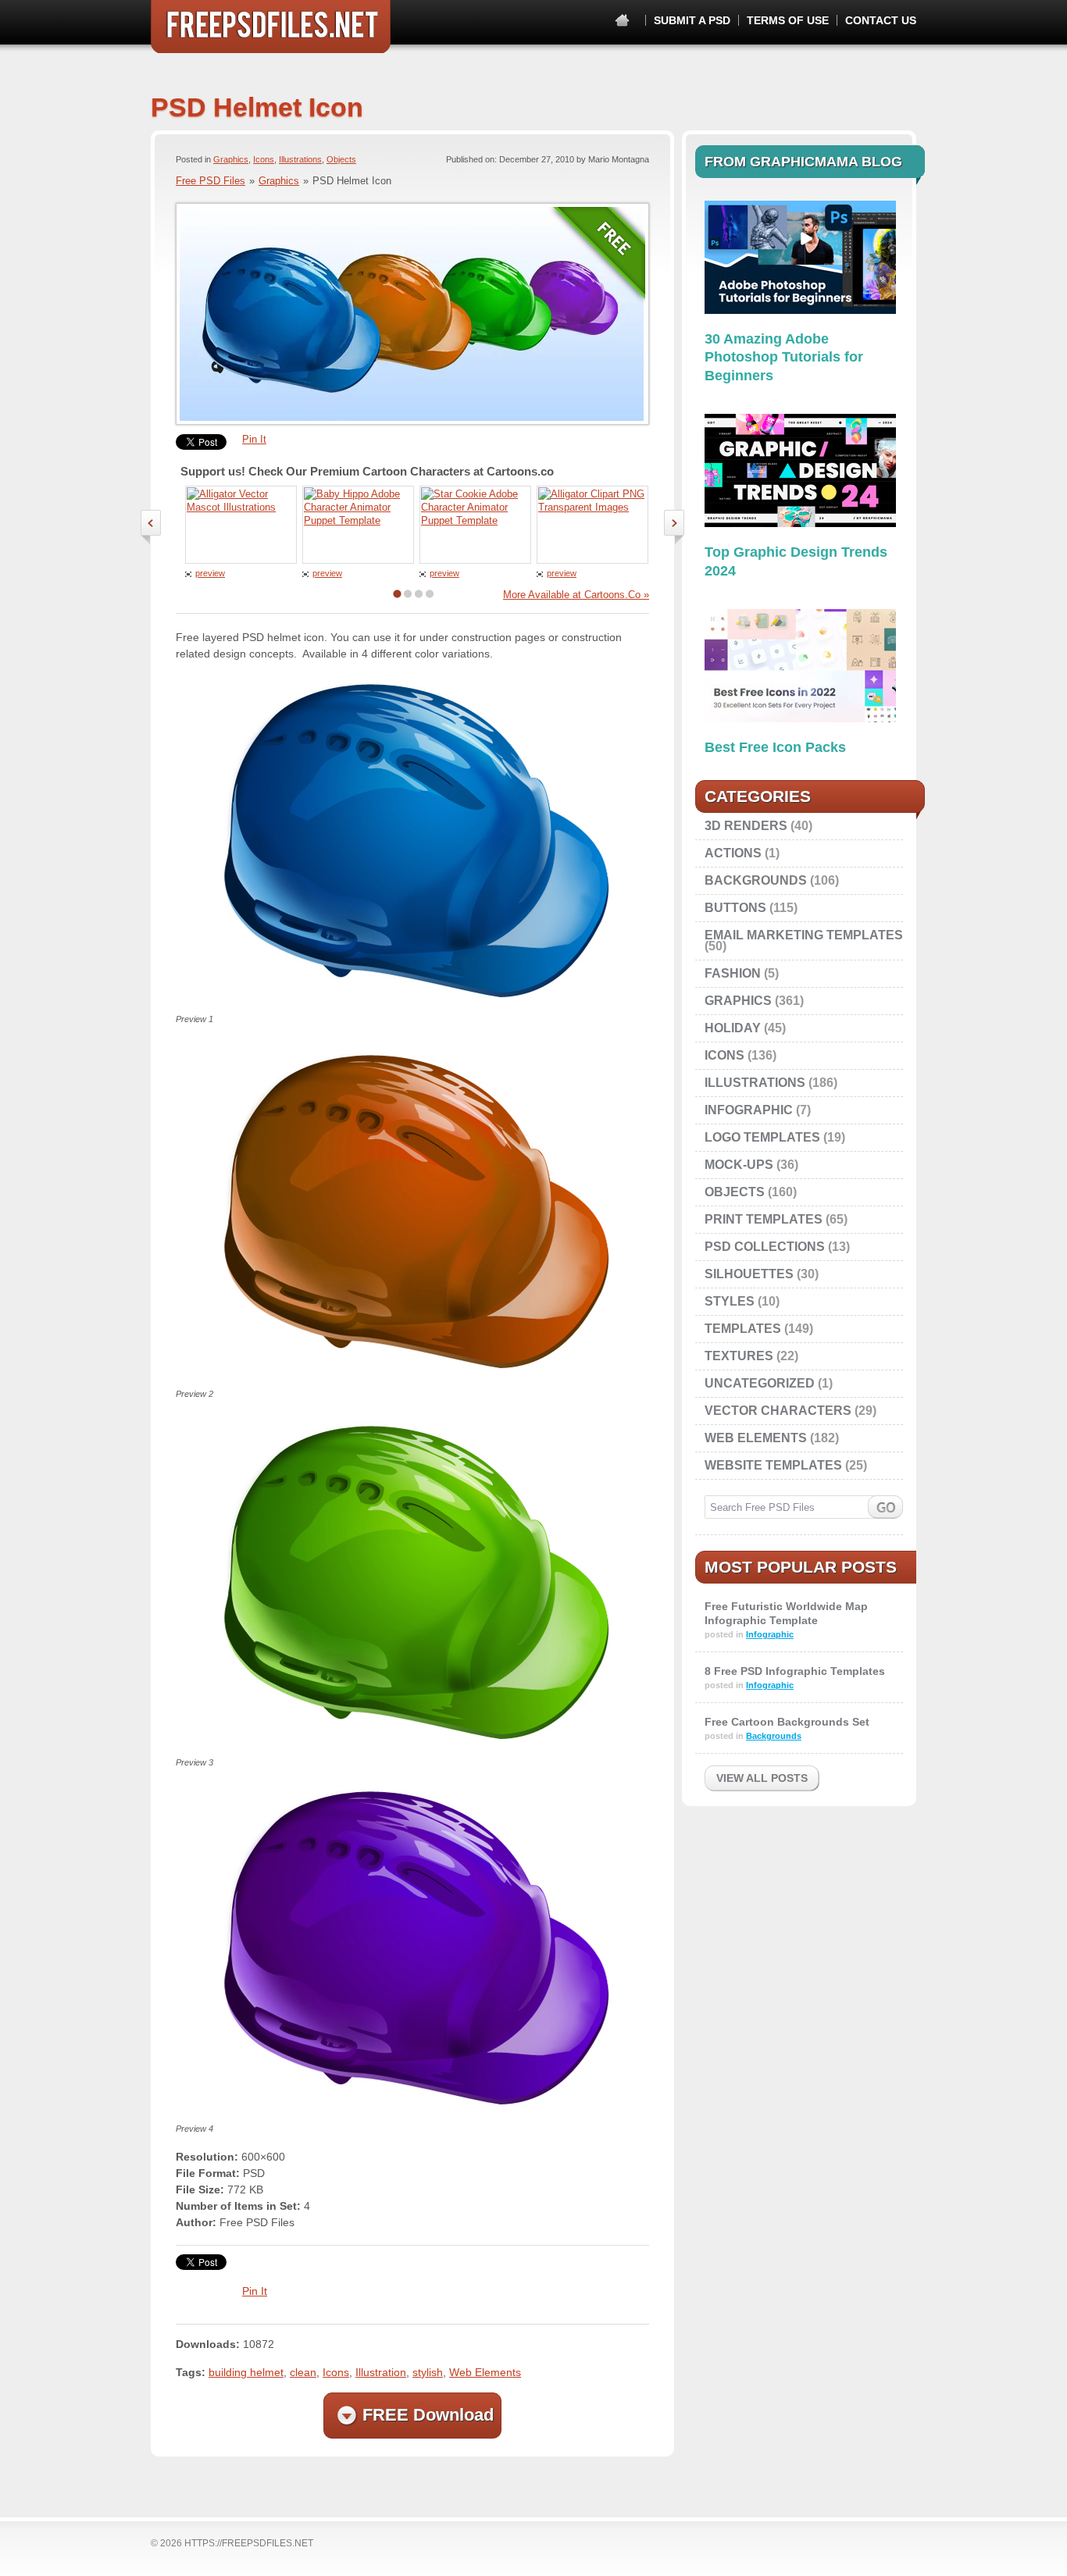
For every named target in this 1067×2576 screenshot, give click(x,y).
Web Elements (485, 2372)
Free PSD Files (271, 27)
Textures (739, 1356)
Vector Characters (778, 1411)
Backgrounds (756, 880)
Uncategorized (760, 1383)
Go (885, 1507)
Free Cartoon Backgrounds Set (787, 1722)
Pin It (254, 439)
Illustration (381, 2372)
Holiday (733, 1028)
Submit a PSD (692, 20)
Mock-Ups (739, 1165)
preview (210, 573)
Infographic (749, 1110)
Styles (730, 1301)
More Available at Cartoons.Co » (576, 595)
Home (622, 21)
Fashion (733, 973)
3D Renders (746, 826)
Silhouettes (749, 1274)
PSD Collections (765, 1247)
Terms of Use (788, 20)
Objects (341, 159)
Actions (733, 853)
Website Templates (773, 1465)
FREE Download (428, 2415)
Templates (743, 1329)
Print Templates (764, 1219)
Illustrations (300, 159)
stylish (428, 2372)
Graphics (231, 159)
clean (303, 2372)
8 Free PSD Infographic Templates (795, 1671)
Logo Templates (762, 1137)
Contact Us (881, 20)
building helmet (246, 2372)
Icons (264, 159)
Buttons (735, 908)
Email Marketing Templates (804, 935)
